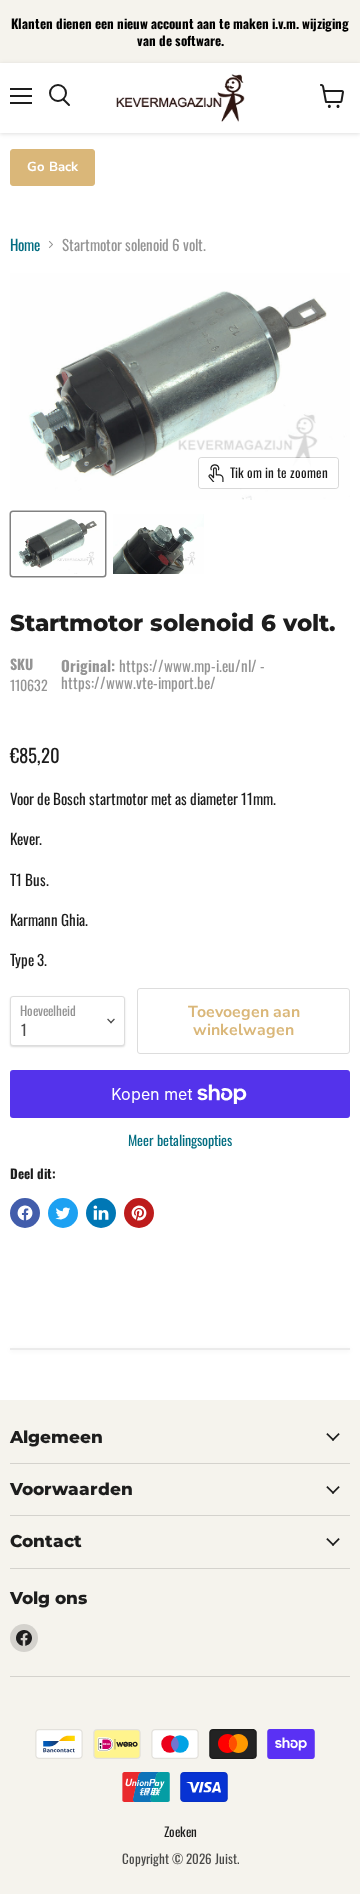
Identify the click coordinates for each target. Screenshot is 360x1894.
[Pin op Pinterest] (139, 1213)
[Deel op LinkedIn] (101, 1213)
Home (25, 244)
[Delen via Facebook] (25, 1213)
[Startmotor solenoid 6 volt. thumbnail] (58, 544)
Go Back (52, 167)
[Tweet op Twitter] (63, 1213)
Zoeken (180, 1831)
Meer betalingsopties (180, 1140)
